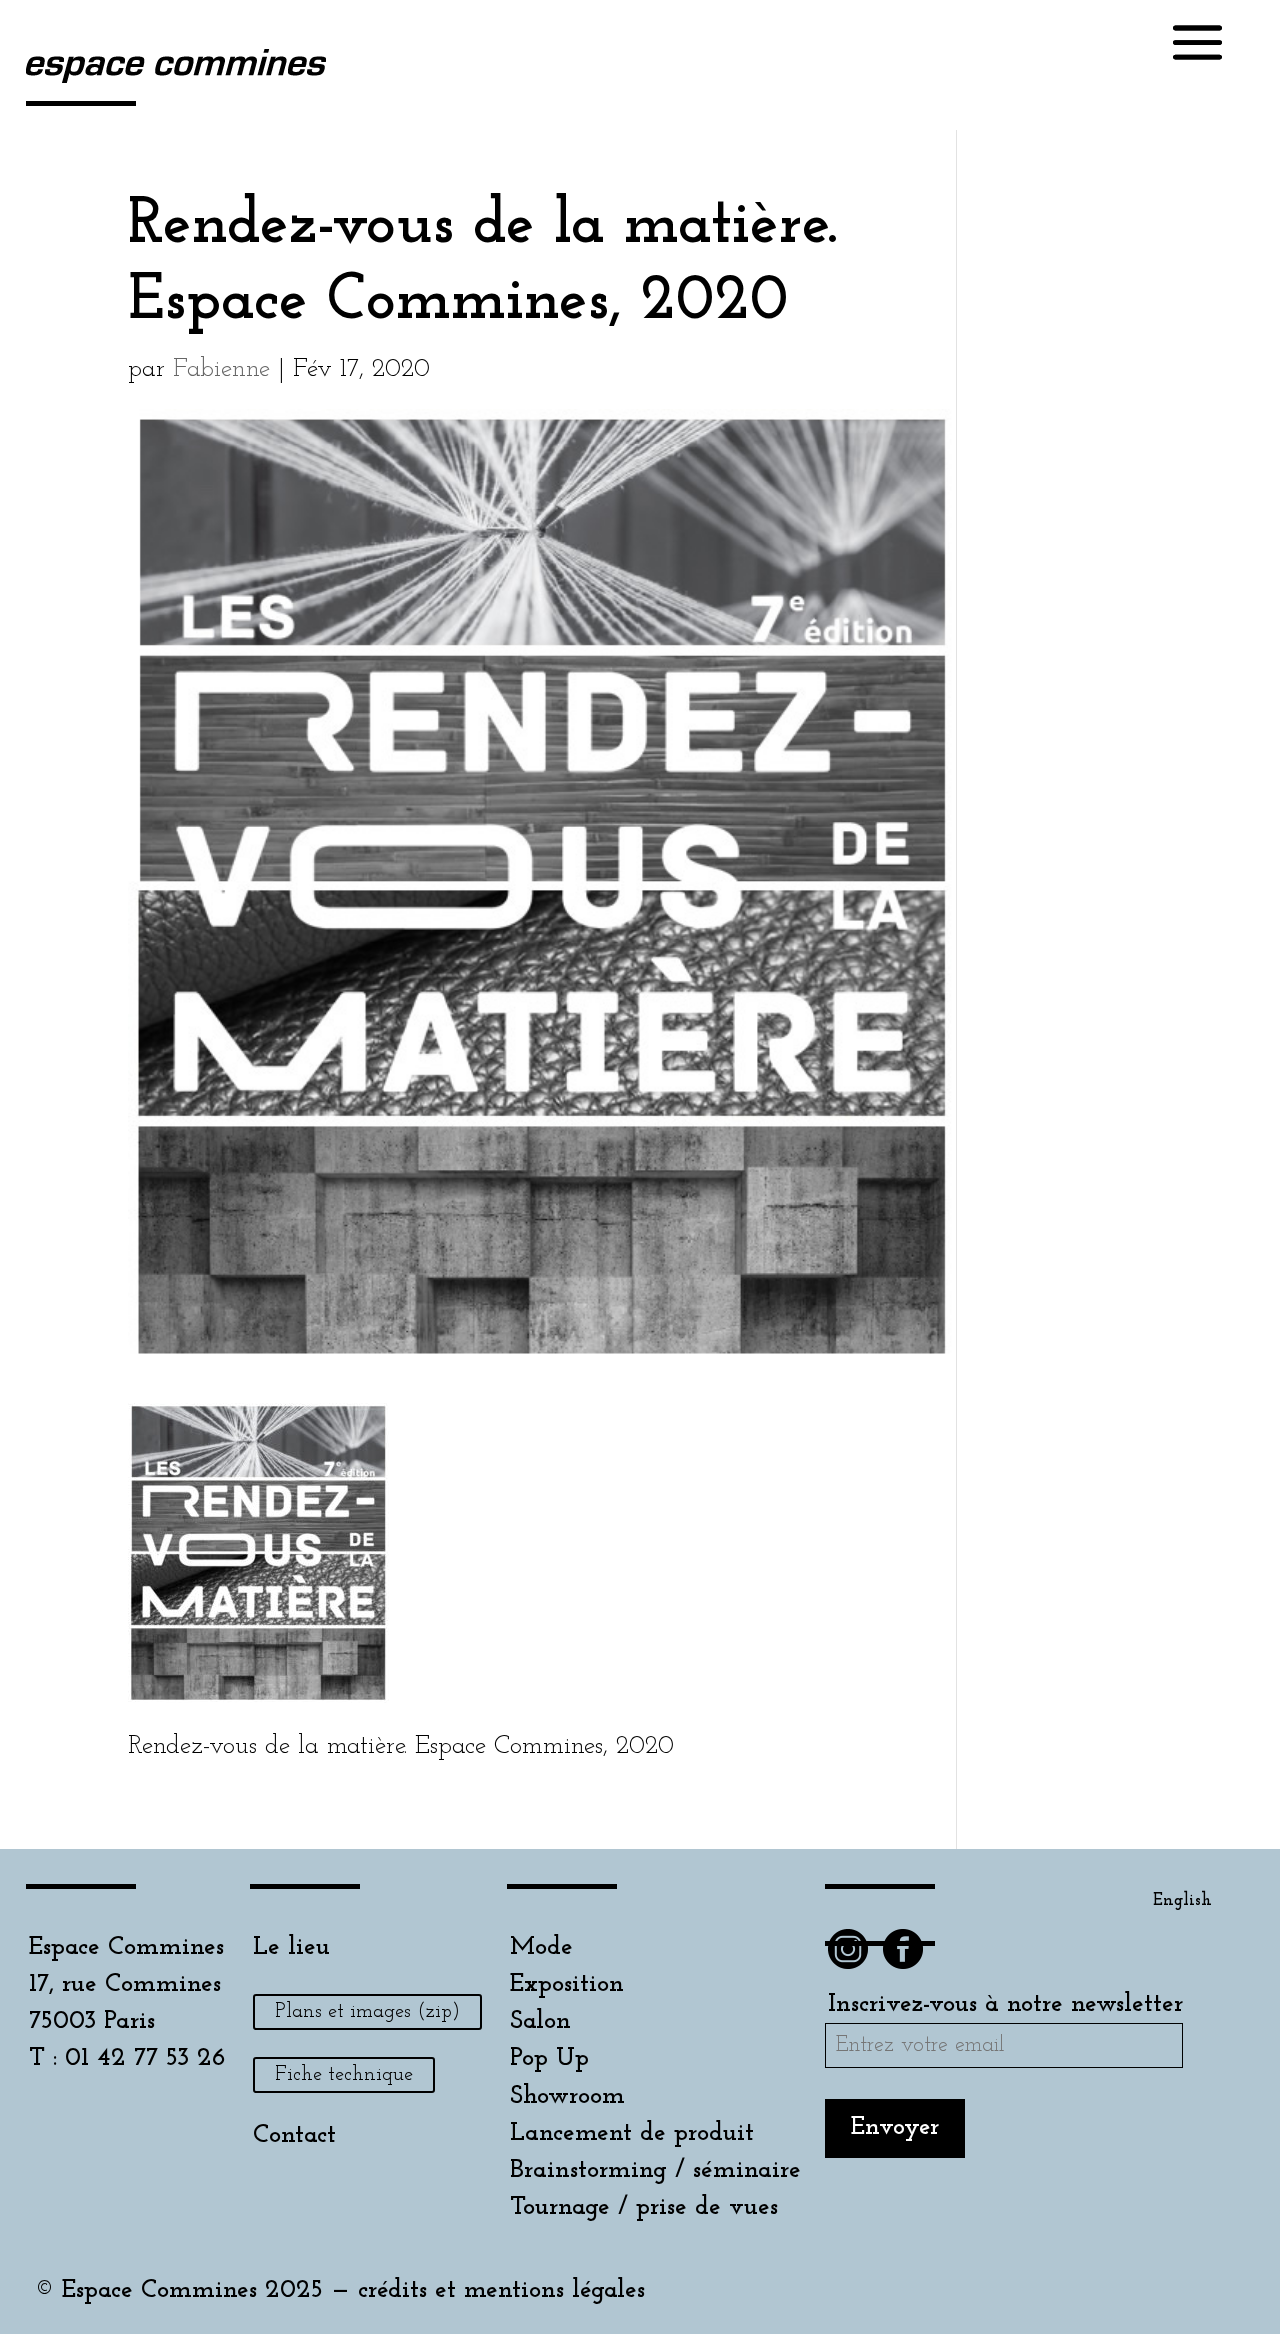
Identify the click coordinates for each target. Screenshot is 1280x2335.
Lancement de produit (632, 2133)
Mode (541, 1947)
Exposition (567, 1984)
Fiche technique (344, 2075)
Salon (540, 2021)
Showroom (567, 2096)
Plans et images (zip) (367, 2012)
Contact (294, 2135)
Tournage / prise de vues (644, 2207)
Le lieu (291, 1947)
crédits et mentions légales (501, 2290)
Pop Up (549, 2058)
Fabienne (221, 369)
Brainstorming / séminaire (655, 2170)
